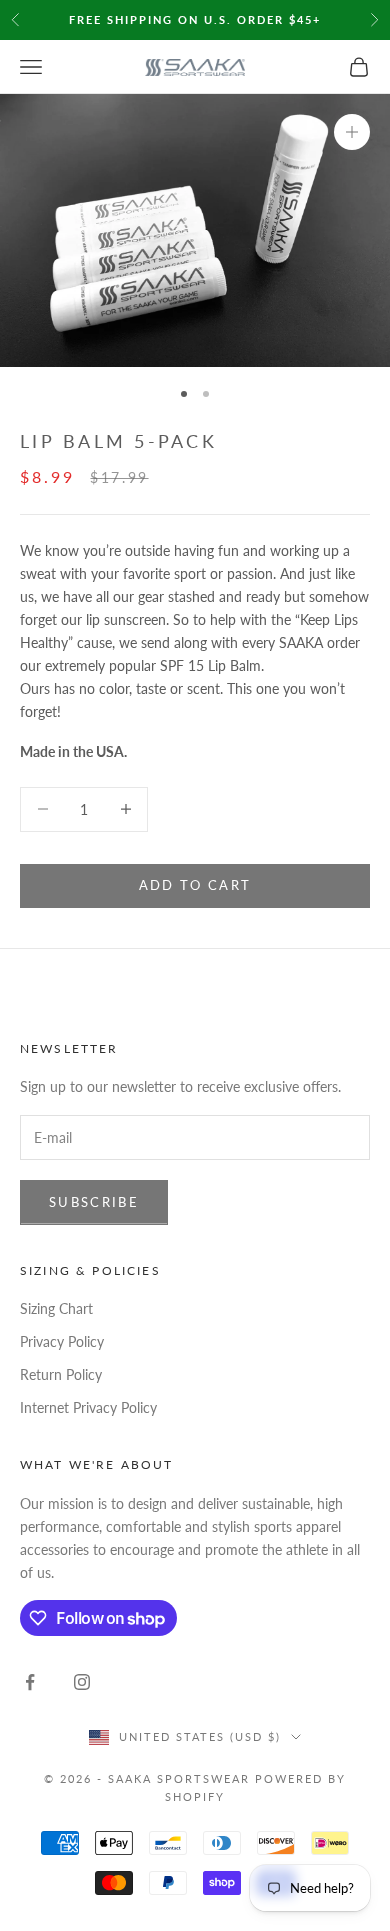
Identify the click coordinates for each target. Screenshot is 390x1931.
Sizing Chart (56, 1308)
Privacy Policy (62, 1341)
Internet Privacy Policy (88, 1407)
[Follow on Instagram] (82, 1682)
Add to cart (195, 885)
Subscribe (94, 1202)
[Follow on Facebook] (30, 1682)
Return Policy (61, 1374)
